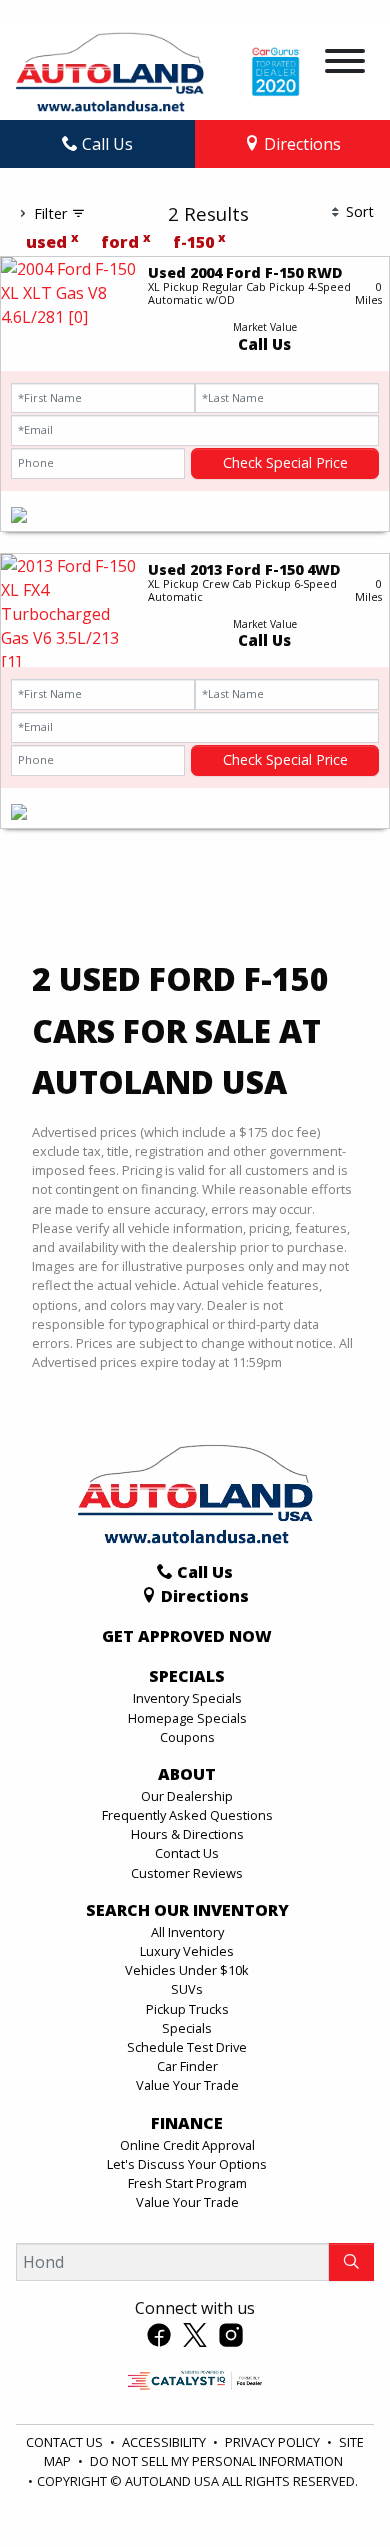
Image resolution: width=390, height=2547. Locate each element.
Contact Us (187, 1853)
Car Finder (187, 2066)
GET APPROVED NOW (187, 1637)
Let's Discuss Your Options (187, 2164)
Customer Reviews (187, 1873)
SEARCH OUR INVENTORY (187, 1911)
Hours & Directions (187, 1834)
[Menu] (345, 64)
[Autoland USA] (110, 70)
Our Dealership (187, 1796)
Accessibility (165, 2442)
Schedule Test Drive (187, 2047)
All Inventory (187, 1932)
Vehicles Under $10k (187, 1970)
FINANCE (187, 2124)
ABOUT (187, 1775)
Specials (187, 2028)
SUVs (187, 1989)
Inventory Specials (187, 1698)
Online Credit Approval (187, 2145)
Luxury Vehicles (187, 1951)
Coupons (187, 1737)
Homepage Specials (187, 1718)
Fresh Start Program (187, 2183)
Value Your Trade (187, 2085)
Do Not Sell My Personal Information (216, 2461)
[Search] (351, 2262)
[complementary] (330, 2487)
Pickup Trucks (187, 2009)
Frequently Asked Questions (187, 1815)
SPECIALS (187, 1677)
